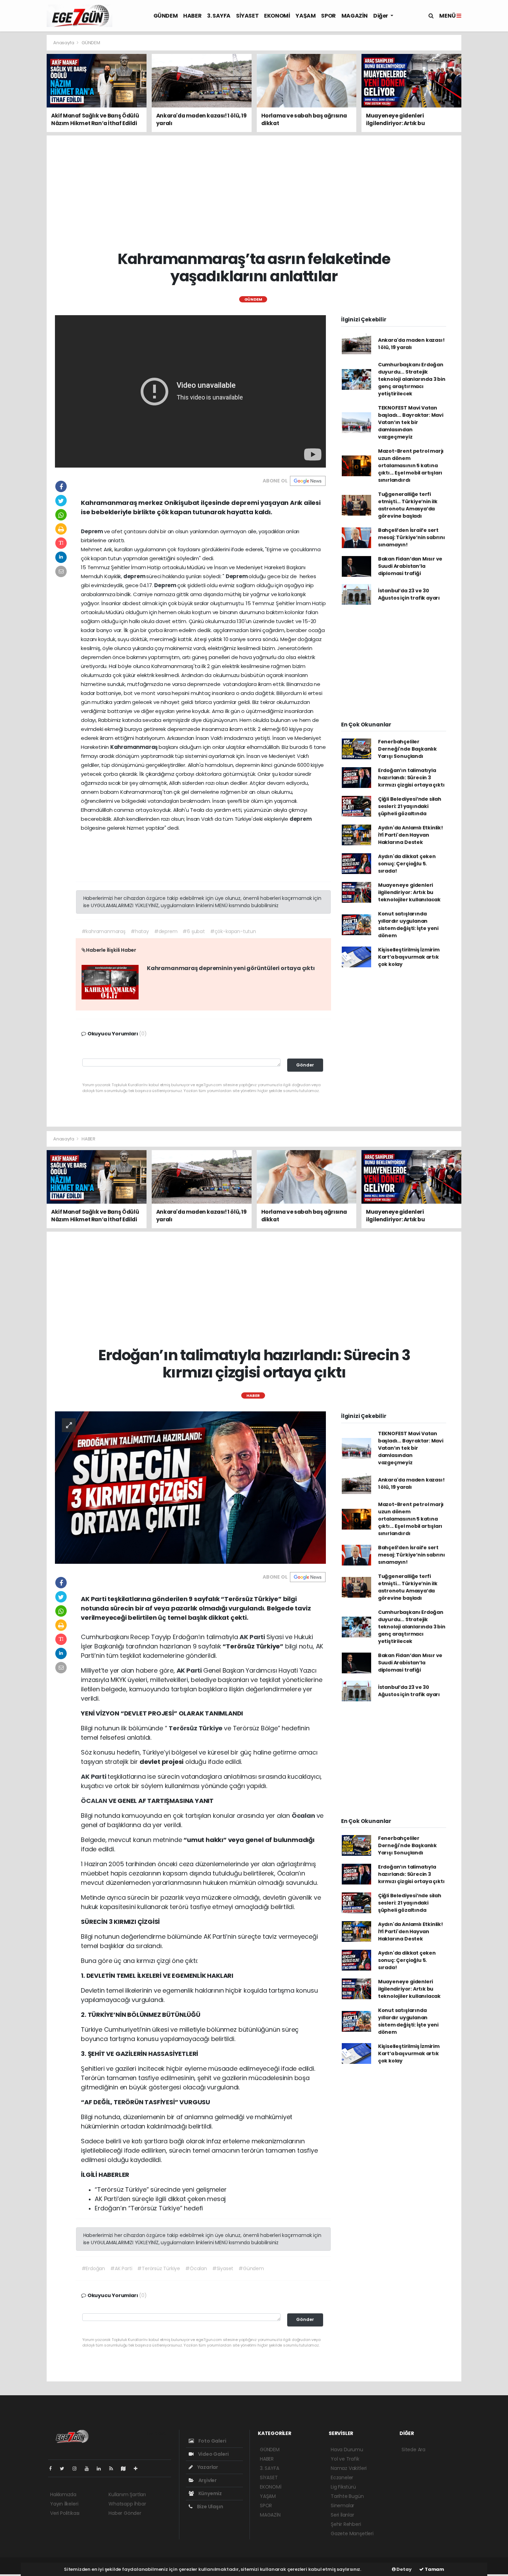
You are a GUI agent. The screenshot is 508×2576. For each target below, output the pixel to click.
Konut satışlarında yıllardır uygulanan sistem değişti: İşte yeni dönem (408, 925)
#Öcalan (196, 2268)
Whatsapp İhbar (127, 2504)
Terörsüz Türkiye (196, 1728)
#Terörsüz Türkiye (159, 2268)
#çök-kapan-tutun (233, 931)
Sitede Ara (413, 2450)
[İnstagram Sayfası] (77, 2469)
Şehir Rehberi (346, 2524)
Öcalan (304, 1816)
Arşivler (207, 2480)
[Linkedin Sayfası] (102, 2469)
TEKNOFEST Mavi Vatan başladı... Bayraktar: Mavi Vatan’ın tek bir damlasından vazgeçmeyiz (411, 422)
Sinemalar (342, 2506)
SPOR (328, 16)
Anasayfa (64, 43)
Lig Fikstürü (343, 2487)
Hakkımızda (63, 2494)
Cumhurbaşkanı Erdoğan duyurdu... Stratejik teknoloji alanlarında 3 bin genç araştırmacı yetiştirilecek (412, 379)
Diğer (381, 16)
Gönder (305, 1065)
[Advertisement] (486, 138)
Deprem (92, 531)
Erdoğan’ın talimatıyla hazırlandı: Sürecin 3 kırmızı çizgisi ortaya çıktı (411, 778)
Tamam (434, 2569)
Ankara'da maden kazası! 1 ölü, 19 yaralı (411, 344)
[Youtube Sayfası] (90, 2469)
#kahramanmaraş (104, 931)
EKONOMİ (277, 16)
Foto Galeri (212, 2441)
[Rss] (114, 2469)
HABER (192, 16)
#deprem (166, 931)
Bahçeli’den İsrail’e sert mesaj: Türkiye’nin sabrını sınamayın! (412, 537)
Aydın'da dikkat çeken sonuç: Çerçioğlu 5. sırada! (407, 864)
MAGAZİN (355, 16)
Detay (404, 2569)
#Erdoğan (93, 2268)
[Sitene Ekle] (138, 2469)
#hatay (140, 931)
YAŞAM (305, 16)
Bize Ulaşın (210, 2507)
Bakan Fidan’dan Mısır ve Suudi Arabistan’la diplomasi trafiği (410, 566)
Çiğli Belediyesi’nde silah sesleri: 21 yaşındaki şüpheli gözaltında (410, 806)
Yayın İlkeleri (64, 2504)
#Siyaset (223, 2268)
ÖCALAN (95, 1801)
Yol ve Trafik (345, 2459)
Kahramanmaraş (134, 747)
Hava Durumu (347, 2450)
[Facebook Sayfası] (53, 2469)
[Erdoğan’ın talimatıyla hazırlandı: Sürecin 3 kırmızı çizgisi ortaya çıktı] (190, 1487)
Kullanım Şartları (127, 2494)
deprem (135, 576)
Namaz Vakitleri (349, 2468)
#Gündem (251, 2268)
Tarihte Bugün (347, 2496)
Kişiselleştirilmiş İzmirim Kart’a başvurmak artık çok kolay (409, 957)
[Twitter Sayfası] (65, 2469)
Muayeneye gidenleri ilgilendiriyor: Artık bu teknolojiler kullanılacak (409, 892)
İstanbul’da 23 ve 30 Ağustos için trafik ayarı (409, 594)
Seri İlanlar (342, 2515)
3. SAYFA (219, 16)
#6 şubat (194, 931)
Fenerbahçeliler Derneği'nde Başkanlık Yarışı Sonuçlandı (407, 749)
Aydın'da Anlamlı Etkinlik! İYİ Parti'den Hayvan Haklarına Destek (411, 835)
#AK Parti (121, 2268)
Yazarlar (207, 2467)
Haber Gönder (125, 2513)
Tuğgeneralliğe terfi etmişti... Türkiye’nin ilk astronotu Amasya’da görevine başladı (408, 505)
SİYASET (247, 16)
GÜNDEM (166, 16)
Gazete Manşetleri (352, 2533)
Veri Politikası (65, 2513)
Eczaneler (342, 2478)
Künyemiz (210, 2493)
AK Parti (253, 1637)
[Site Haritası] (126, 2469)
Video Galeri (213, 2454)
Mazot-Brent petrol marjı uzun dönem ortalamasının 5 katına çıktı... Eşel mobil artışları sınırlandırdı (411, 466)
